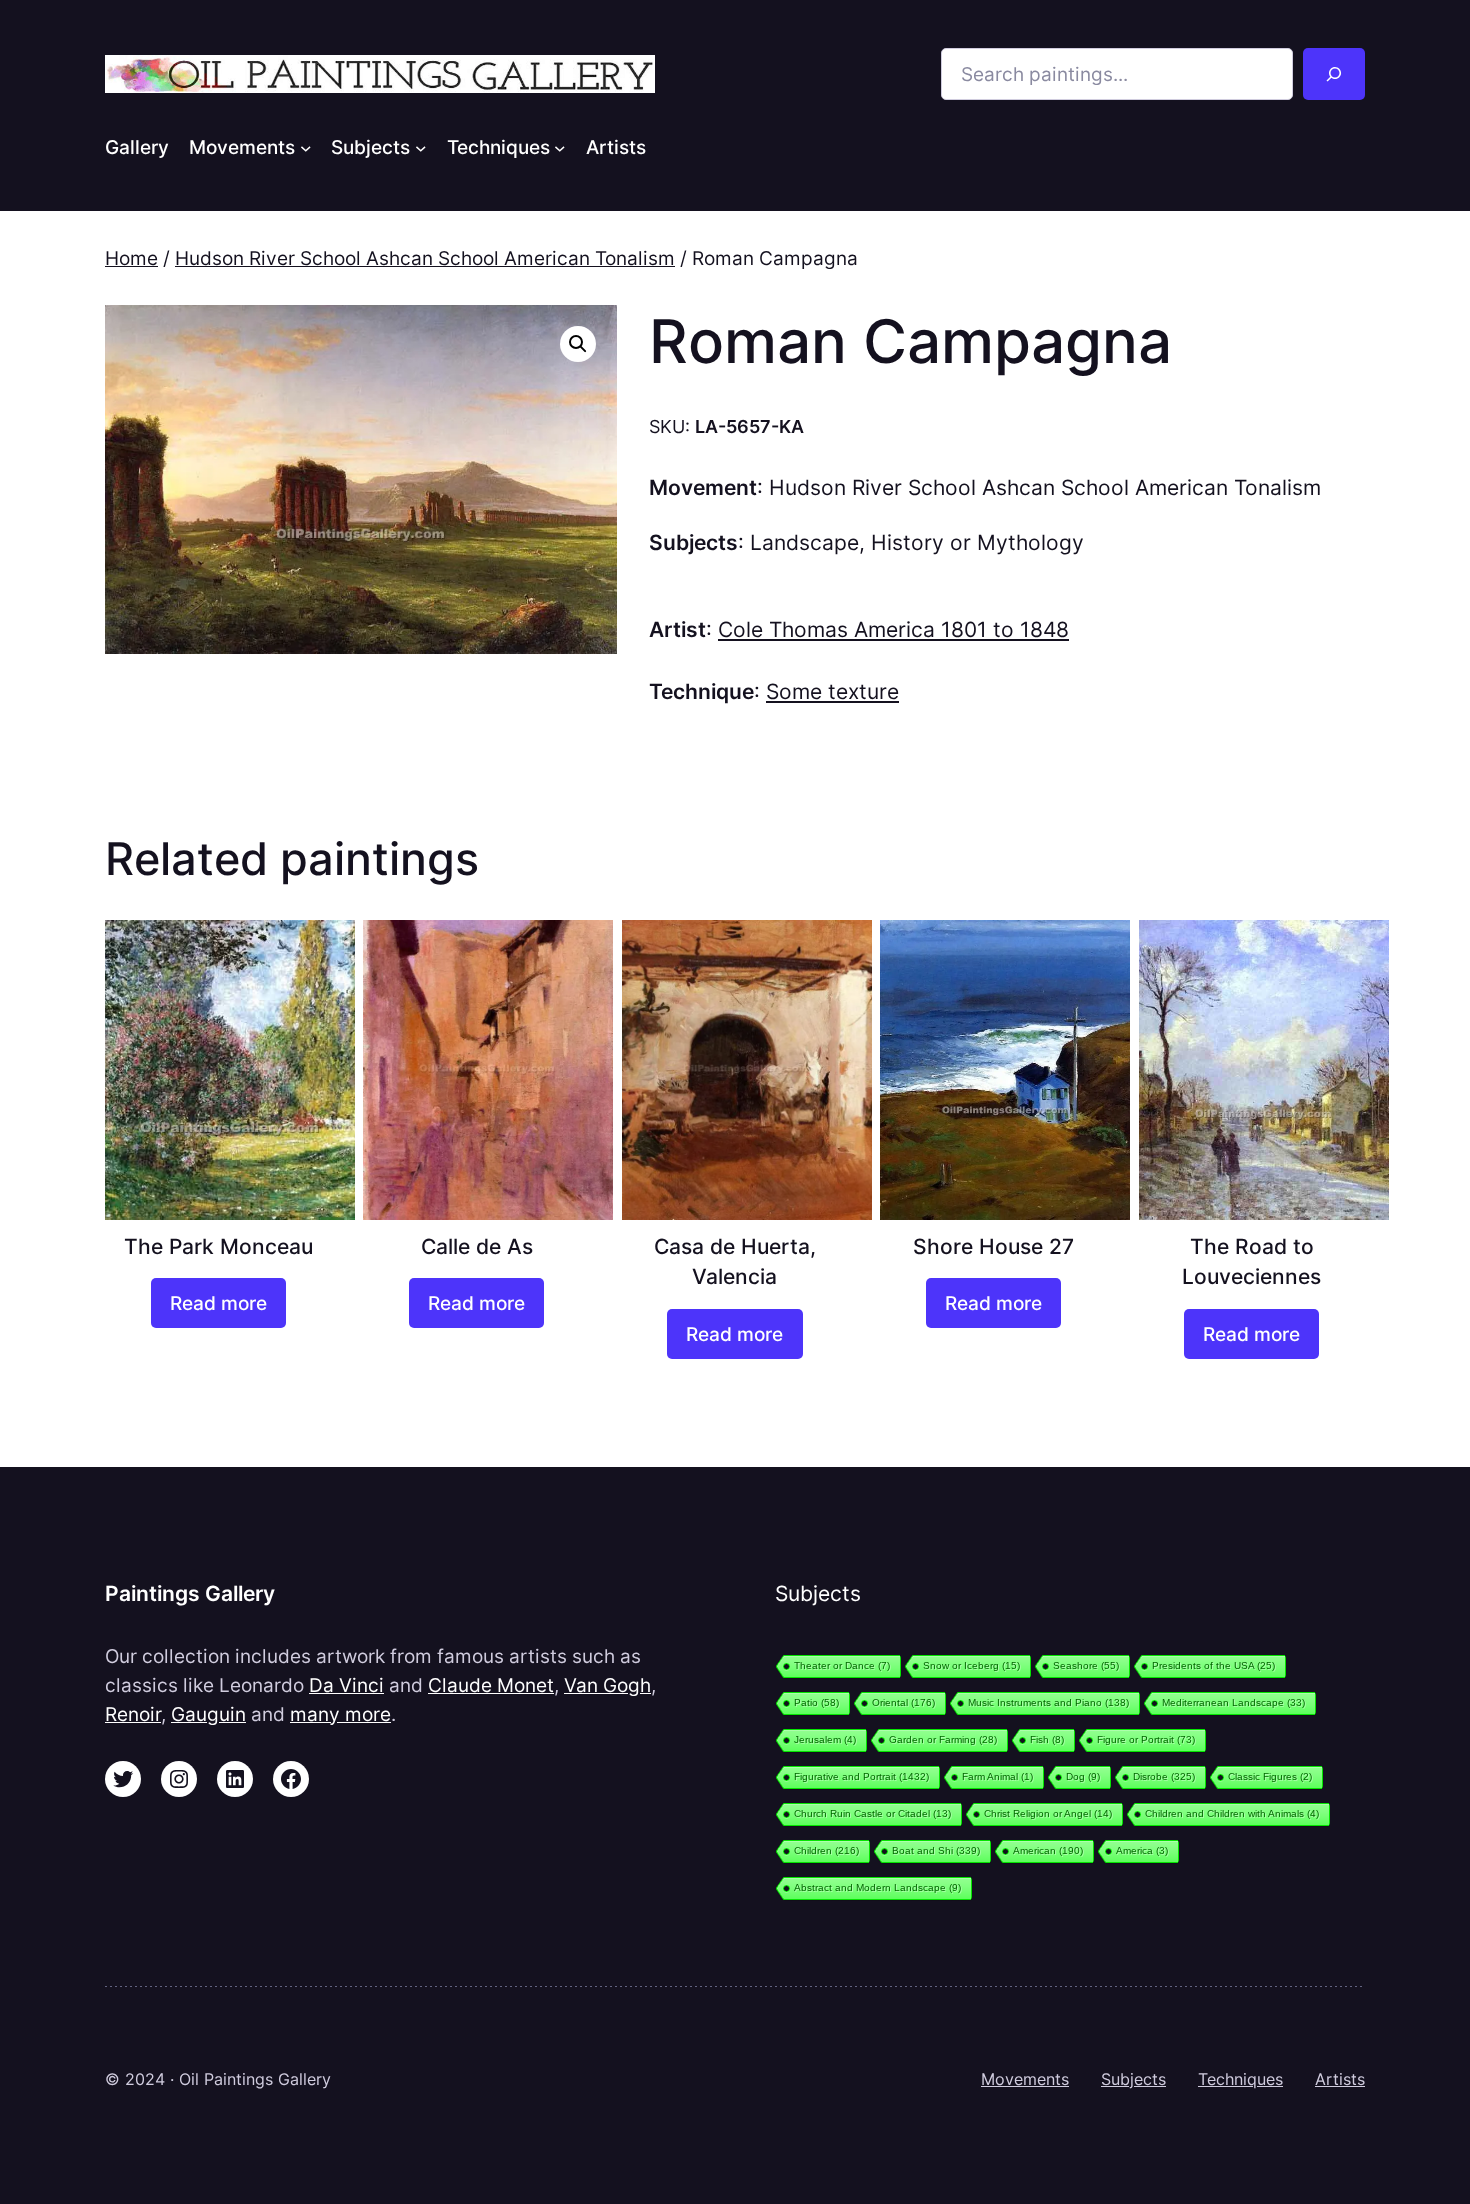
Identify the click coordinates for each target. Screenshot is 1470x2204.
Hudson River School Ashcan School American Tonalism (425, 258)
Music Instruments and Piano (1048, 1702)
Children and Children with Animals (1232, 1813)
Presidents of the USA (1213, 1665)
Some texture (832, 691)
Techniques (1240, 2079)
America (1142, 1850)
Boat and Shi (936, 1850)
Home (131, 258)
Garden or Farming (943, 1739)
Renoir (133, 1714)
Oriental (903, 1702)
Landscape (804, 542)
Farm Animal (997, 1776)
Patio (816, 1702)
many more (340, 1714)
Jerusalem (825, 1739)
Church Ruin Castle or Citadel (872, 1813)
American (1048, 1850)
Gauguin (208, 1714)
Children (826, 1850)
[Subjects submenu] (421, 147)
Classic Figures (1270, 1776)
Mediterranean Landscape (1233, 1702)
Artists (1340, 2079)
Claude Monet (491, 1685)
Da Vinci (346, 1685)
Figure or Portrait (1146, 1739)
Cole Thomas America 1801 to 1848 (893, 629)
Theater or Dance (842, 1665)
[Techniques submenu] (560, 147)
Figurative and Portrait (861, 1776)
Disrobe (1164, 1776)
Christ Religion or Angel (1048, 1813)
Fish (1047, 1739)
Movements (1025, 2079)
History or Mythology (977, 542)
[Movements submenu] (306, 147)
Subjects (1133, 2079)
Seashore (1086, 1665)
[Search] (1334, 74)
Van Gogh (607, 1685)
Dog (1083, 1776)
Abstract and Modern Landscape (877, 1887)
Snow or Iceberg (971, 1665)
